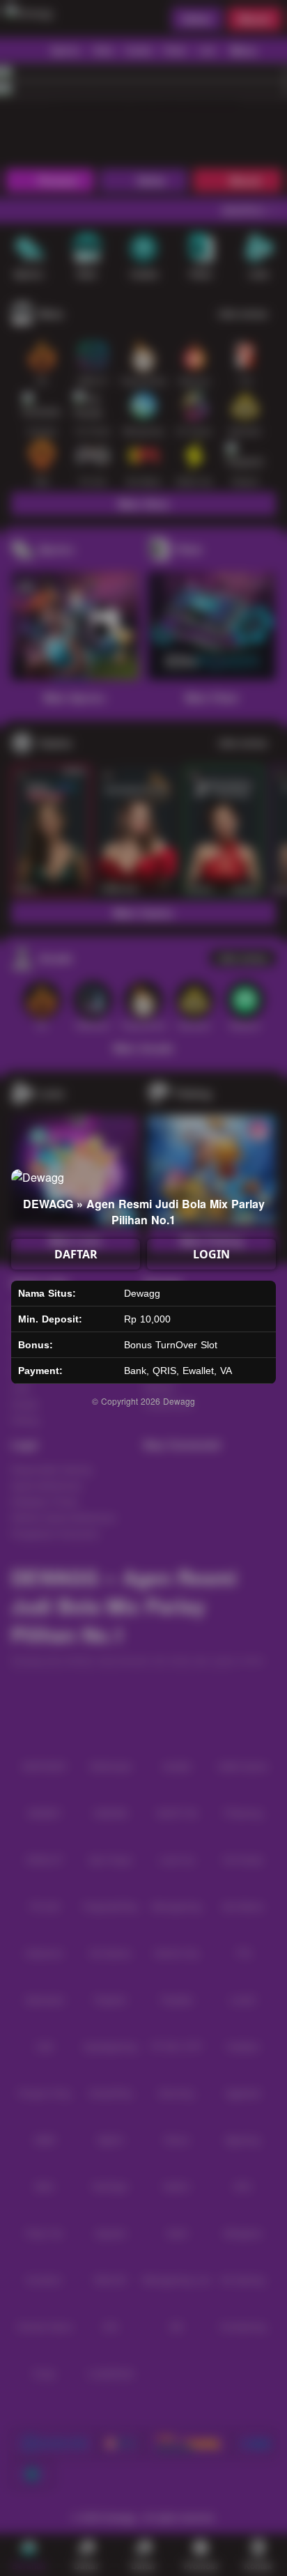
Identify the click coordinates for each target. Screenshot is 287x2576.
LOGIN (211, 1254)
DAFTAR (76, 1254)
